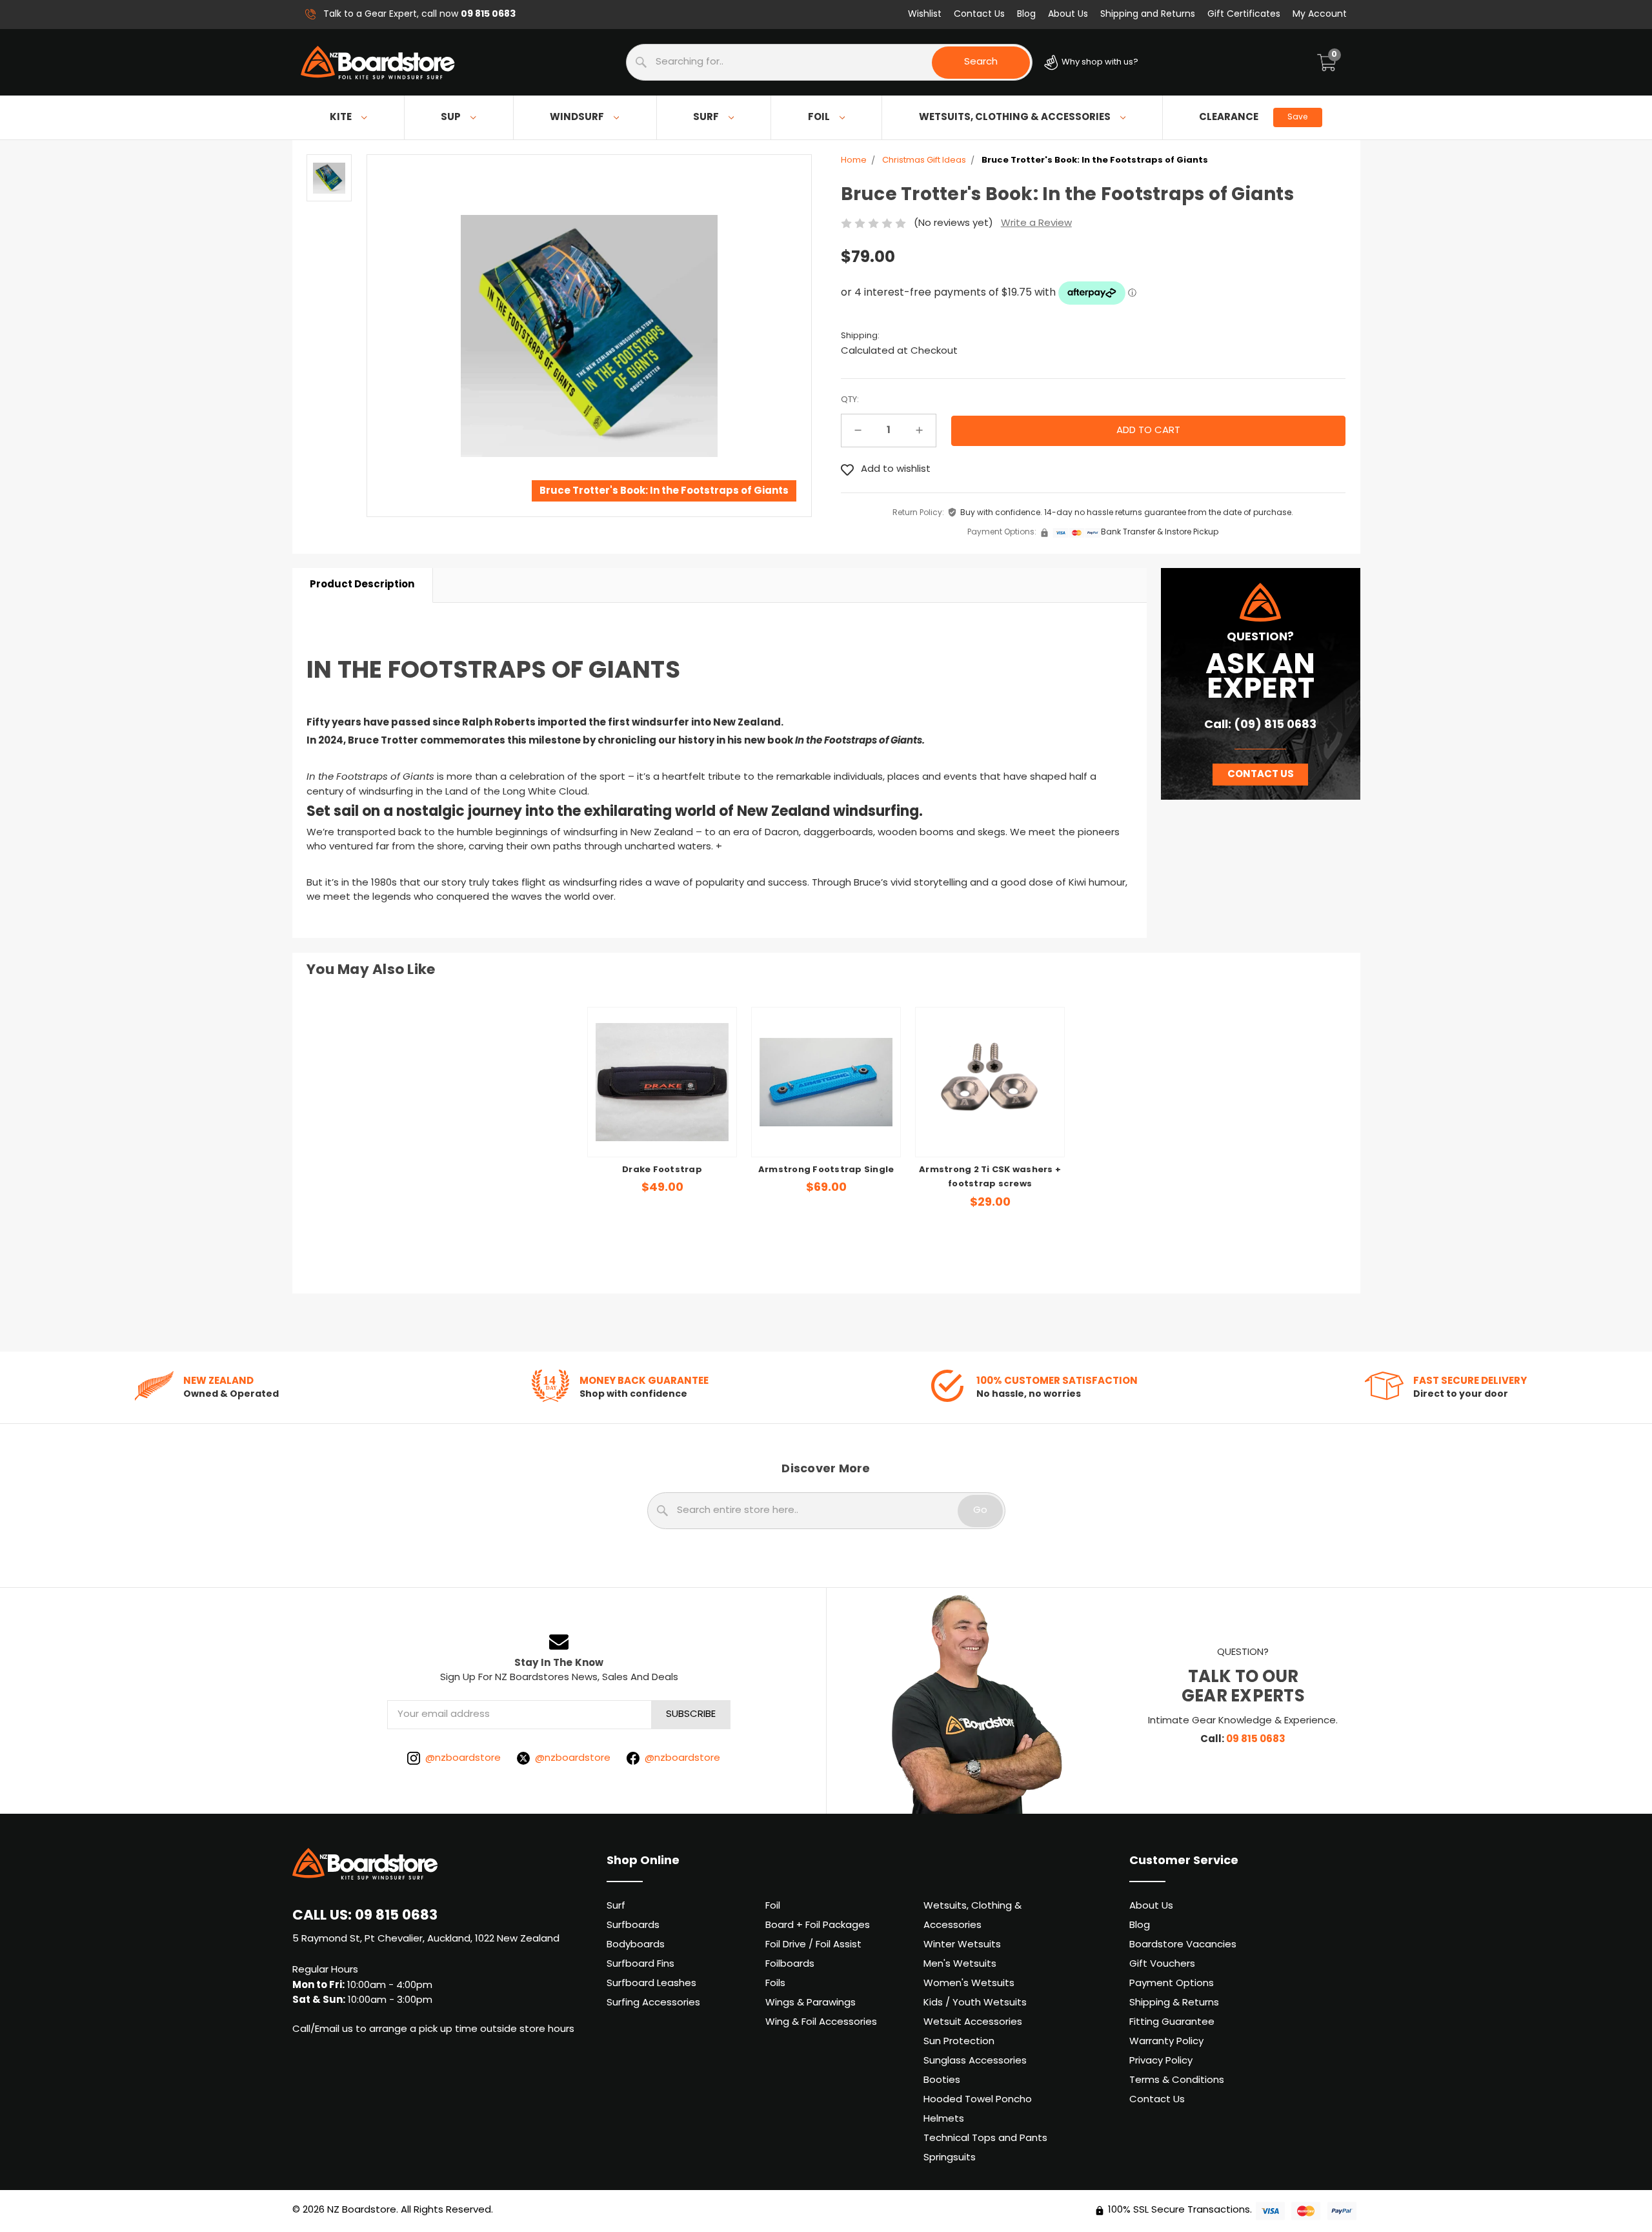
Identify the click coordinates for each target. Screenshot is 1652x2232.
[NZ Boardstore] (378, 63)
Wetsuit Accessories (973, 2023)
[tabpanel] (662, 1110)
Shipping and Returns (1148, 15)
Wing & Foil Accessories (821, 2023)
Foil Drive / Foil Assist (813, 1945)
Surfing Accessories (653, 2003)
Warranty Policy (1166, 2042)
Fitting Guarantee (1172, 2023)
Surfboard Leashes (651, 1984)
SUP (451, 117)
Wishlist (925, 15)
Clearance (1253, 117)
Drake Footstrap (662, 1170)
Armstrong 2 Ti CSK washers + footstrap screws (990, 1178)
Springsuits (950, 2158)
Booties (942, 2081)
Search (981, 62)
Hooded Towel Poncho (978, 2100)
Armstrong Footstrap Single (826, 1170)
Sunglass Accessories (975, 2061)
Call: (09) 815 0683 (1260, 725)
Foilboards (790, 1964)
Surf (706, 117)
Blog (1026, 15)
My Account (1320, 15)
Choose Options (662, 1128)
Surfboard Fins (640, 1964)
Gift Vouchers (1162, 1964)
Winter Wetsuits (962, 1945)
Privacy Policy (1161, 2061)
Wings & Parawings (811, 2003)
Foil (819, 117)
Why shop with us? (1099, 62)
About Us (1068, 15)
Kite (341, 117)
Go (980, 1511)
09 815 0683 (1256, 1740)
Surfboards (633, 1926)
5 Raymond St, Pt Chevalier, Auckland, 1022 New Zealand (426, 1939)
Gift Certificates (1244, 15)
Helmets (944, 2119)
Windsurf (577, 117)
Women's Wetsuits (969, 1984)
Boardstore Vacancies (1183, 1945)
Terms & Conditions (1177, 2081)
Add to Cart (826, 1128)
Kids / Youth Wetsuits (975, 2003)
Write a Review (1036, 224)
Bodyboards (636, 1945)
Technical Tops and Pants (985, 2139)
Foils (775, 1984)
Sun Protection (959, 2042)
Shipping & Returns (1174, 2003)
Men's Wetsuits (960, 1964)
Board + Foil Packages (818, 1926)
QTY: (850, 400)
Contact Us (979, 15)
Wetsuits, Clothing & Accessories (1015, 117)
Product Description (362, 585)
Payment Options (1172, 1984)
